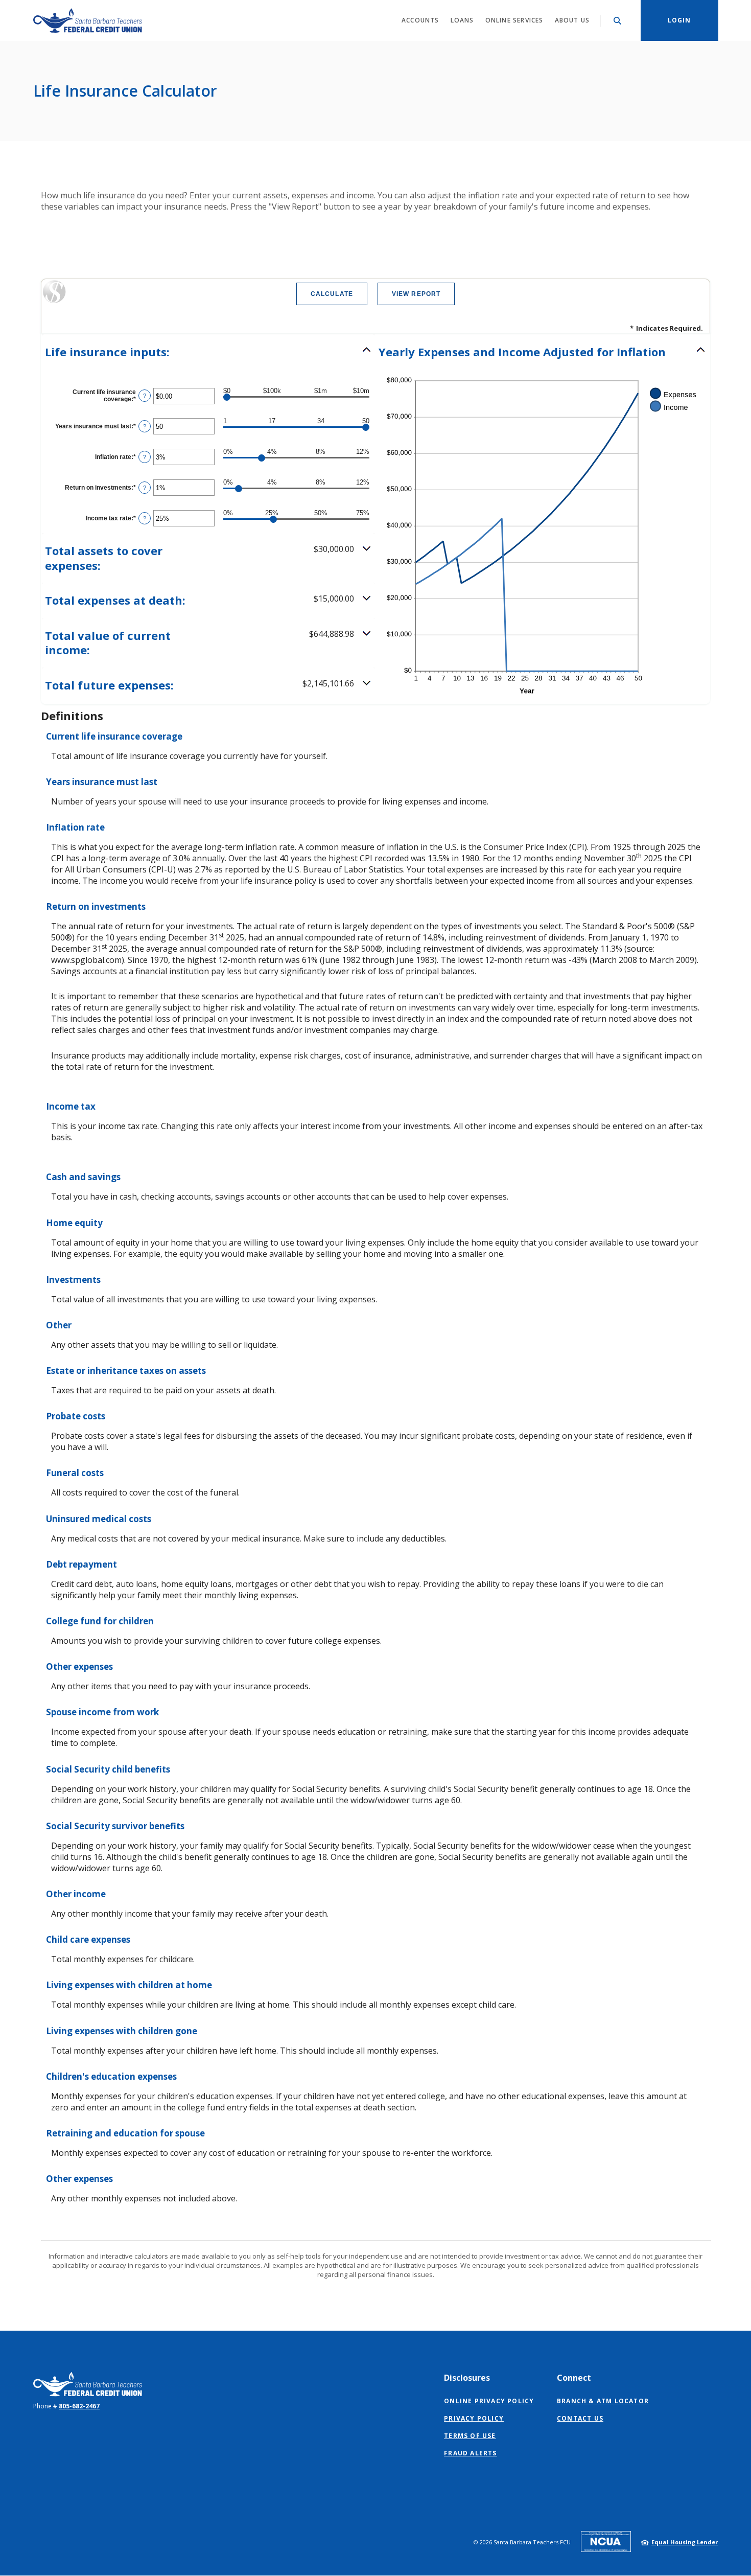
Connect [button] (574, 2378)
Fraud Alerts (470, 2453)
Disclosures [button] (467, 2378)
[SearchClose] (618, 21)
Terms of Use (470, 2436)
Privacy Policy (474, 2418)
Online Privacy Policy (489, 2401)
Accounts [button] (420, 20)
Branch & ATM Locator (603, 2401)
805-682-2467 (79, 2406)
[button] (208, 352)
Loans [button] (462, 20)
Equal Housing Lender (685, 2542)
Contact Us (580, 2418)
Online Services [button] (514, 20)
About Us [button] (572, 20)
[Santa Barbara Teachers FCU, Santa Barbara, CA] (88, 20)
